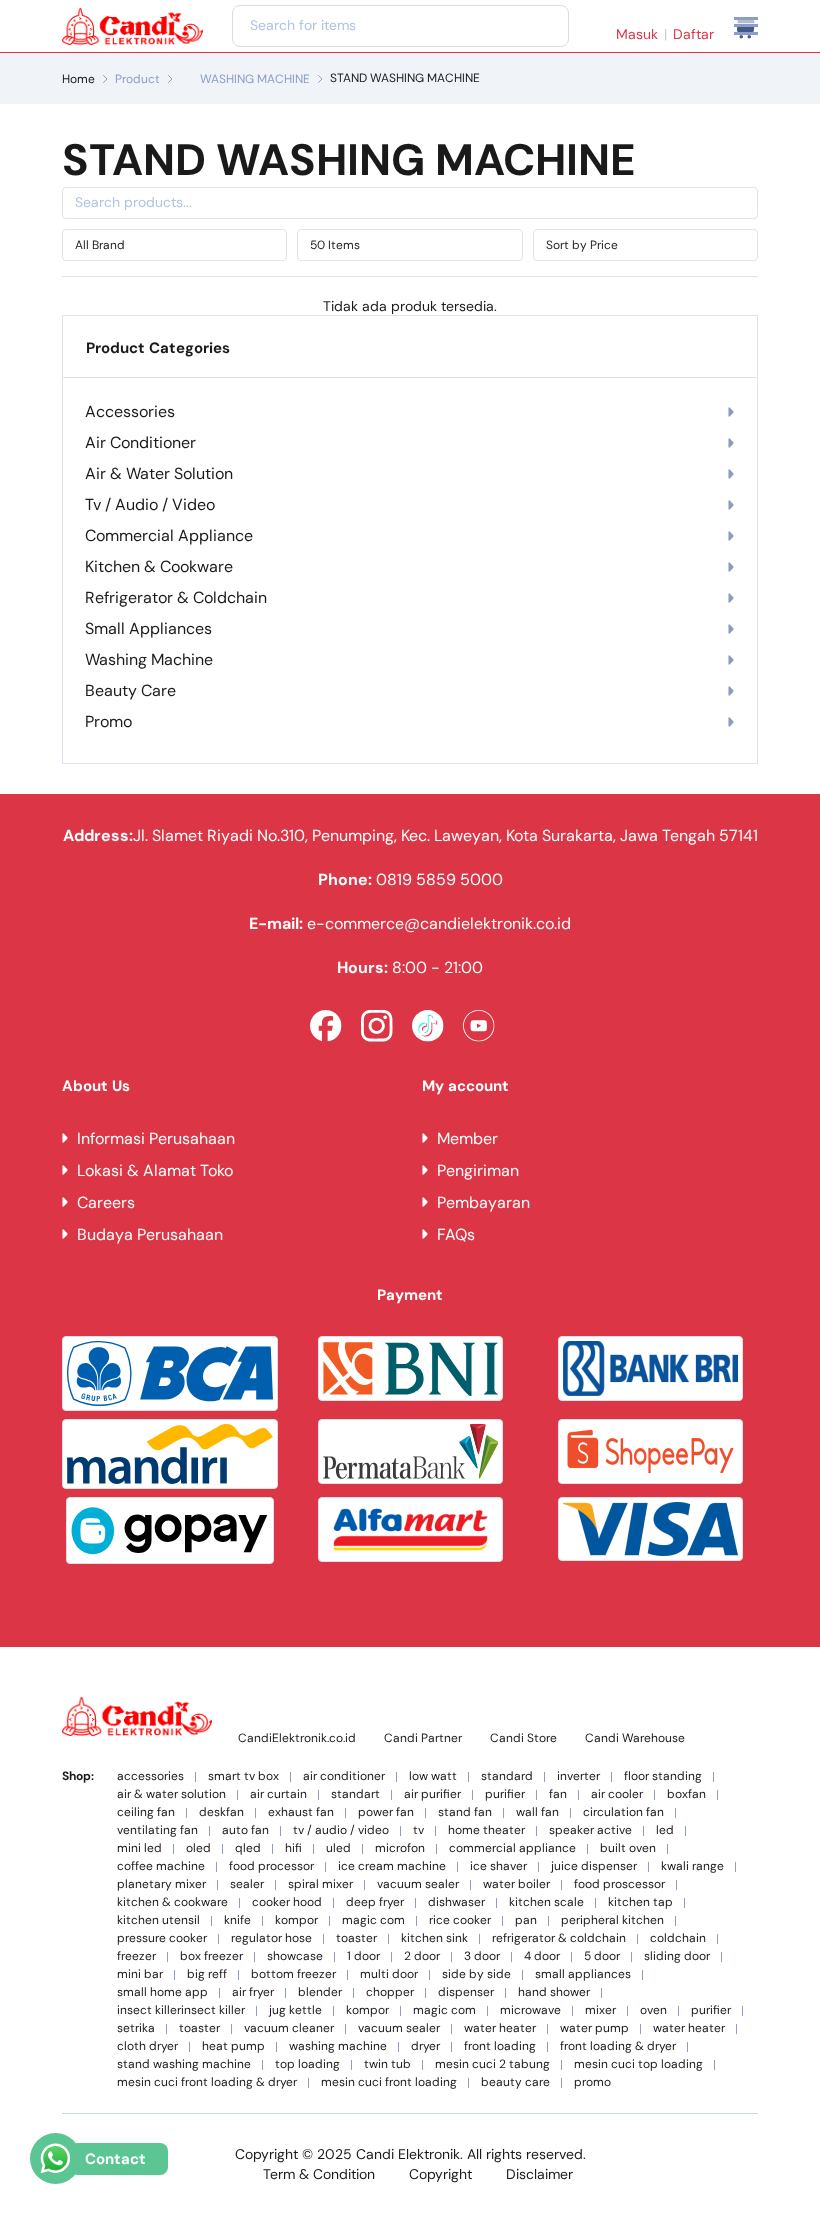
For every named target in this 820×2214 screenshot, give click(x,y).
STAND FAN (465, 1812)
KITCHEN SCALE (546, 1902)
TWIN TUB (387, 2064)
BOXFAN (686, 1794)
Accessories (130, 411)
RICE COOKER (460, 1920)
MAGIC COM (373, 1920)
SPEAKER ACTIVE (590, 1830)
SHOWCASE (295, 1956)
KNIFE (237, 1920)
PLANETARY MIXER (161, 1884)
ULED (338, 1848)
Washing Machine (149, 659)
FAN (558, 1794)
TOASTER (356, 1938)
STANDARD (507, 1776)
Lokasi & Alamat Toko (155, 1170)
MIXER (600, 2010)
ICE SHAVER (498, 1866)
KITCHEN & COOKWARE (172, 1902)
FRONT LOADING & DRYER (618, 2046)
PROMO (592, 2082)
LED (665, 1830)
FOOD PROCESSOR (271, 1866)
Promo (108, 721)
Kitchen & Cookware (159, 566)
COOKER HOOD (287, 1902)
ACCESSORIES (150, 1776)
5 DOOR (602, 1956)
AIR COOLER (617, 1794)
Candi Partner (423, 1738)
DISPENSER (466, 1992)
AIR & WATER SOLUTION (171, 1794)
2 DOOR (422, 1956)
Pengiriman (478, 1170)
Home (78, 79)
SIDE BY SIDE (476, 1974)
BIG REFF (207, 1974)
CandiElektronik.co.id (297, 1738)
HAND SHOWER (554, 1992)
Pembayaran (483, 1202)
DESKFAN (221, 1812)
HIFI (293, 1848)
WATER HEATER (500, 2028)
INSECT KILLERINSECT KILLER (181, 2010)
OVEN (653, 2010)
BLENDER (320, 1992)
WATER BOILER (516, 1884)
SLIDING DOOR (677, 1956)
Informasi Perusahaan (156, 1138)
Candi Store (523, 1738)
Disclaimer (539, 2174)
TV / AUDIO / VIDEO (341, 1830)
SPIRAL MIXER (320, 1884)
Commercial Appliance (169, 535)
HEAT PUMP (233, 2046)
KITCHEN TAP (640, 1902)
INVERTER (578, 1776)
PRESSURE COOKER (162, 1938)
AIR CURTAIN (278, 1794)
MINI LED (139, 1848)
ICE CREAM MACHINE (392, 1866)
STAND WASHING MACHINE (184, 2064)
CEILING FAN (146, 1812)
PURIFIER (505, 1794)
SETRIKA (136, 2028)
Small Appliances (148, 628)
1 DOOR (363, 1956)
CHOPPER (390, 1992)
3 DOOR (482, 1956)
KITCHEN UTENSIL (158, 1920)
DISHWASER (456, 1902)
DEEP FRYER (375, 1902)
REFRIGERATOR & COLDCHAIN (559, 1938)
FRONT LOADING (500, 2046)
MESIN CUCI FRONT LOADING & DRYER (207, 2082)
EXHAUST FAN (301, 1812)
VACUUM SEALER (418, 1884)
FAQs (456, 1234)
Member (467, 1138)
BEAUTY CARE (515, 2082)
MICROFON (400, 1848)
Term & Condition (319, 2174)
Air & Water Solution (159, 473)
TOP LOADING (307, 2064)
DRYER (425, 2046)
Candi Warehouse (635, 1738)
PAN (526, 1920)
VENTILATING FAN (157, 1830)
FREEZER (136, 1956)
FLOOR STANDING (663, 1776)
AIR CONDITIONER (344, 1776)
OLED (198, 1848)
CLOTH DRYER (147, 2046)
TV (418, 1830)
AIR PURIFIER (432, 1794)
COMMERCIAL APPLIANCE (512, 1848)
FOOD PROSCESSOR (619, 1884)
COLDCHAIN (678, 1938)
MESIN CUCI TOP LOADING (638, 2064)
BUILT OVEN (628, 1848)
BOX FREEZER (211, 1956)
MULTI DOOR (389, 1974)
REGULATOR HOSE (271, 1938)
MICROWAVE (530, 2010)
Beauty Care (130, 690)
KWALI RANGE (692, 1866)
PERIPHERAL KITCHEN (612, 1920)
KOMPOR (296, 1920)
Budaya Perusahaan (150, 1234)
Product (137, 79)
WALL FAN (537, 1812)
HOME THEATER (486, 1830)
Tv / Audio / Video (150, 504)
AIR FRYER (253, 1992)
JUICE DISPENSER (594, 1866)
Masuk (637, 34)
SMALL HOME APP (162, 1992)
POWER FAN (386, 1812)
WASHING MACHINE (255, 79)
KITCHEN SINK (434, 1938)
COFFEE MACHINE (161, 1866)
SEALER (247, 1884)
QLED (248, 1848)
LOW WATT (433, 1776)
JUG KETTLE (295, 2010)
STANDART (355, 1794)
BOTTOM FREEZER (293, 1974)
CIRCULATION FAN (623, 1812)
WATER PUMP (594, 2028)
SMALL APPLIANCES (583, 1974)
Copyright (440, 2174)
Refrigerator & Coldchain (176, 597)
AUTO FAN (245, 1830)
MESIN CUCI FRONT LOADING (389, 2082)
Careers (106, 1202)
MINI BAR (140, 1974)
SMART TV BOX (243, 1776)
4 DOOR (542, 1956)
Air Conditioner (140, 442)
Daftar (693, 34)
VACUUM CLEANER (289, 2028)
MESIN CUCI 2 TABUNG (492, 2064)
